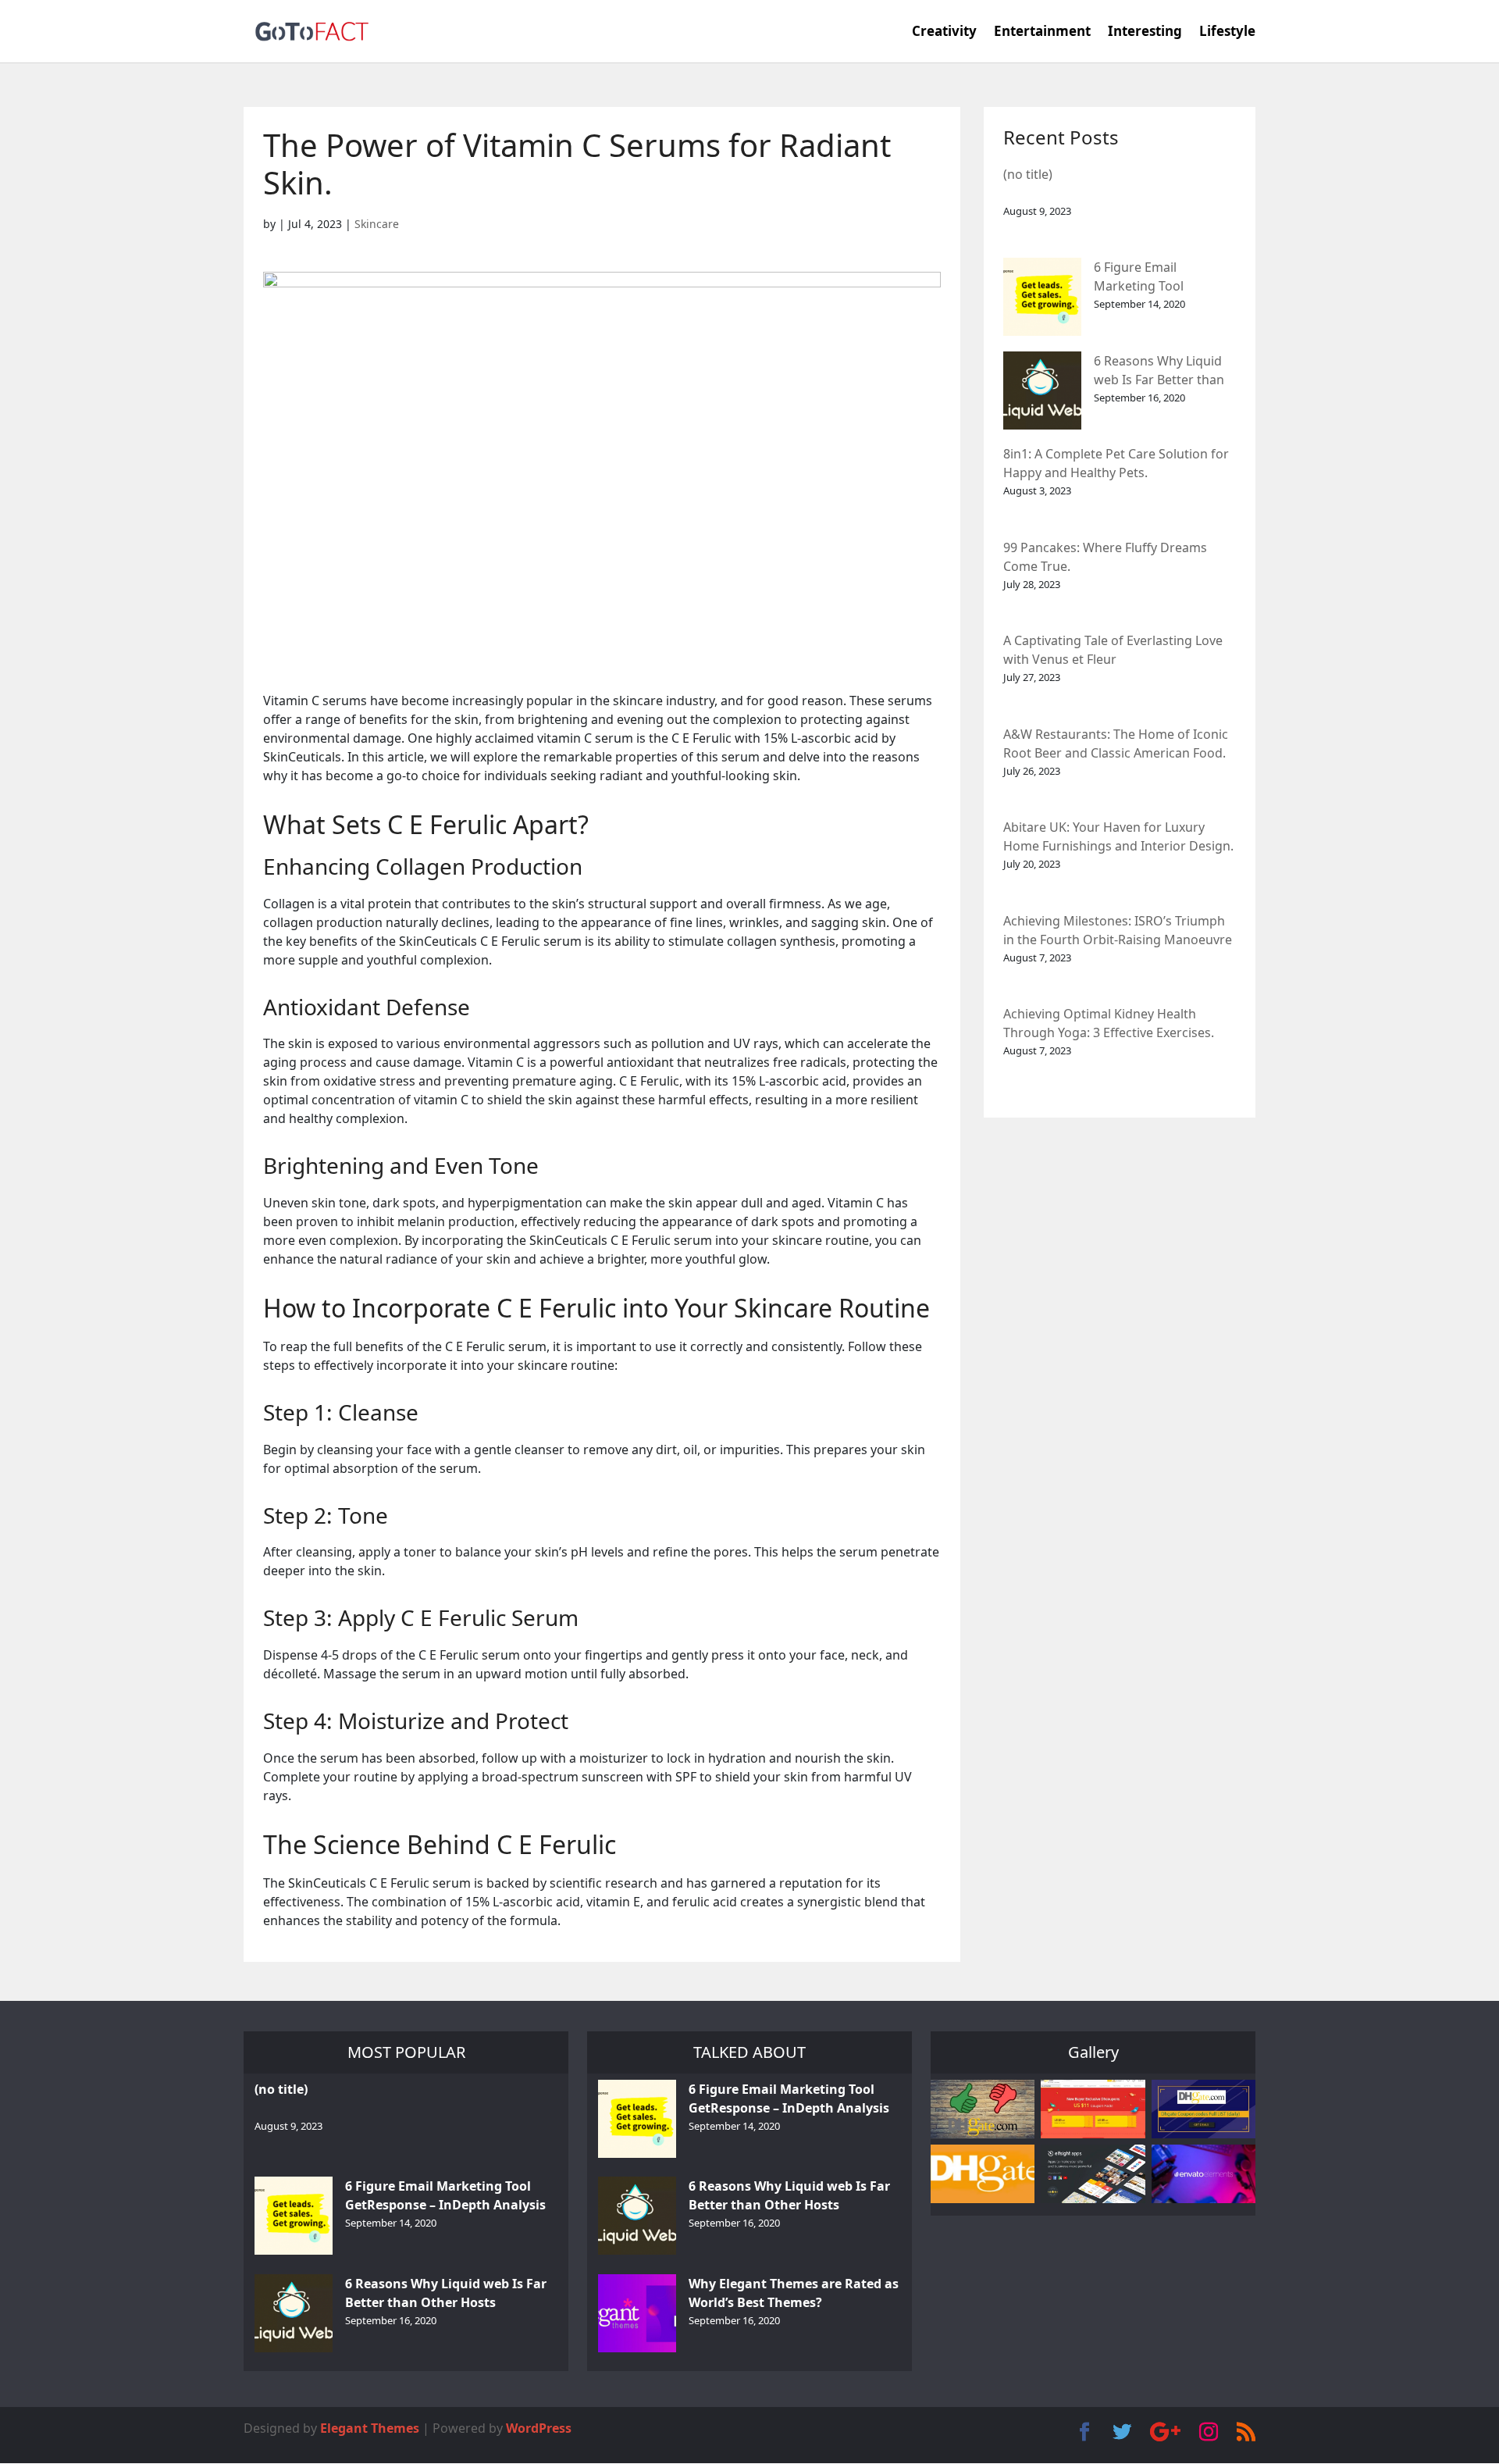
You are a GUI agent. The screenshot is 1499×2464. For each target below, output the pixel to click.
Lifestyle (1227, 33)
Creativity (944, 33)
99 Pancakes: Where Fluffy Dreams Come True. (1105, 557)
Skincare (377, 224)
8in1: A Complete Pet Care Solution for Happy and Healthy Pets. (1116, 463)
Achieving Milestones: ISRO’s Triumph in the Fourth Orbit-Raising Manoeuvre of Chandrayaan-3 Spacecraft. (1118, 931)
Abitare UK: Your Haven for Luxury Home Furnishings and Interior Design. (1118, 836)
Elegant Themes (370, 2428)
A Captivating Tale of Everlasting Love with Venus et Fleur (1113, 650)
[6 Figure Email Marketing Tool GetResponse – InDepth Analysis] (1042, 297)
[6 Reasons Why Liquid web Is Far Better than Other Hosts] (1042, 390)
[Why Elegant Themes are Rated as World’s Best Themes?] (637, 2313)
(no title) (1028, 174)
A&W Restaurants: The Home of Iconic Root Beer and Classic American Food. (1116, 743)
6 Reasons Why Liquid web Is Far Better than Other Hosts (1159, 371)
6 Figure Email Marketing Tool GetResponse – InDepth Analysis (1164, 278)
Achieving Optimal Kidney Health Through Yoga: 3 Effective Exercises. (1109, 1023)
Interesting (1145, 33)
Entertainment (1042, 33)
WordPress (539, 2428)
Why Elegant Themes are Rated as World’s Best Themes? (794, 2293)
